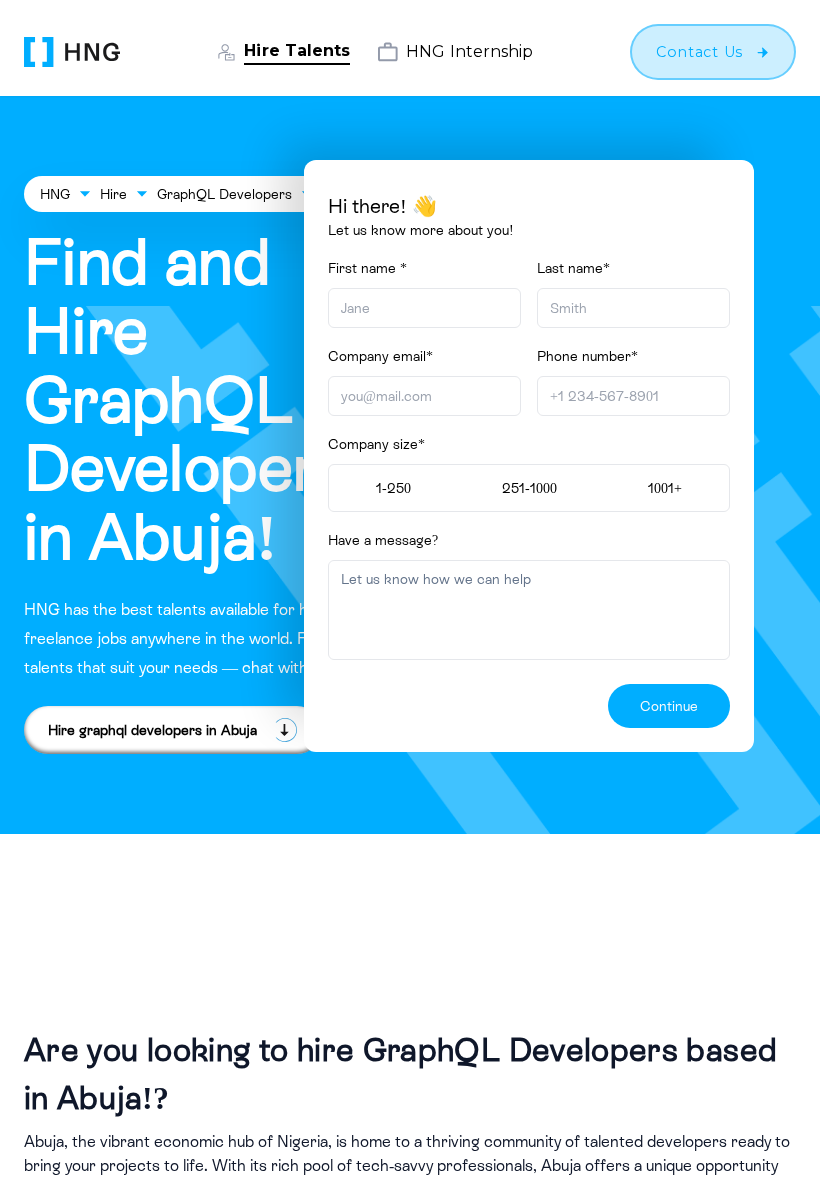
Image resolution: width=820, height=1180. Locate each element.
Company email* (380, 356)
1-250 (393, 488)
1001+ (665, 488)
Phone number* (587, 356)
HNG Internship (469, 51)
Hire (113, 194)
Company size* (376, 444)
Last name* (573, 268)
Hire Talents (297, 50)
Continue (669, 706)
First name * (367, 268)
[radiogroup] (529, 488)
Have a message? (383, 540)
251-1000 (529, 488)
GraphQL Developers (224, 194)
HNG (55, 194)
